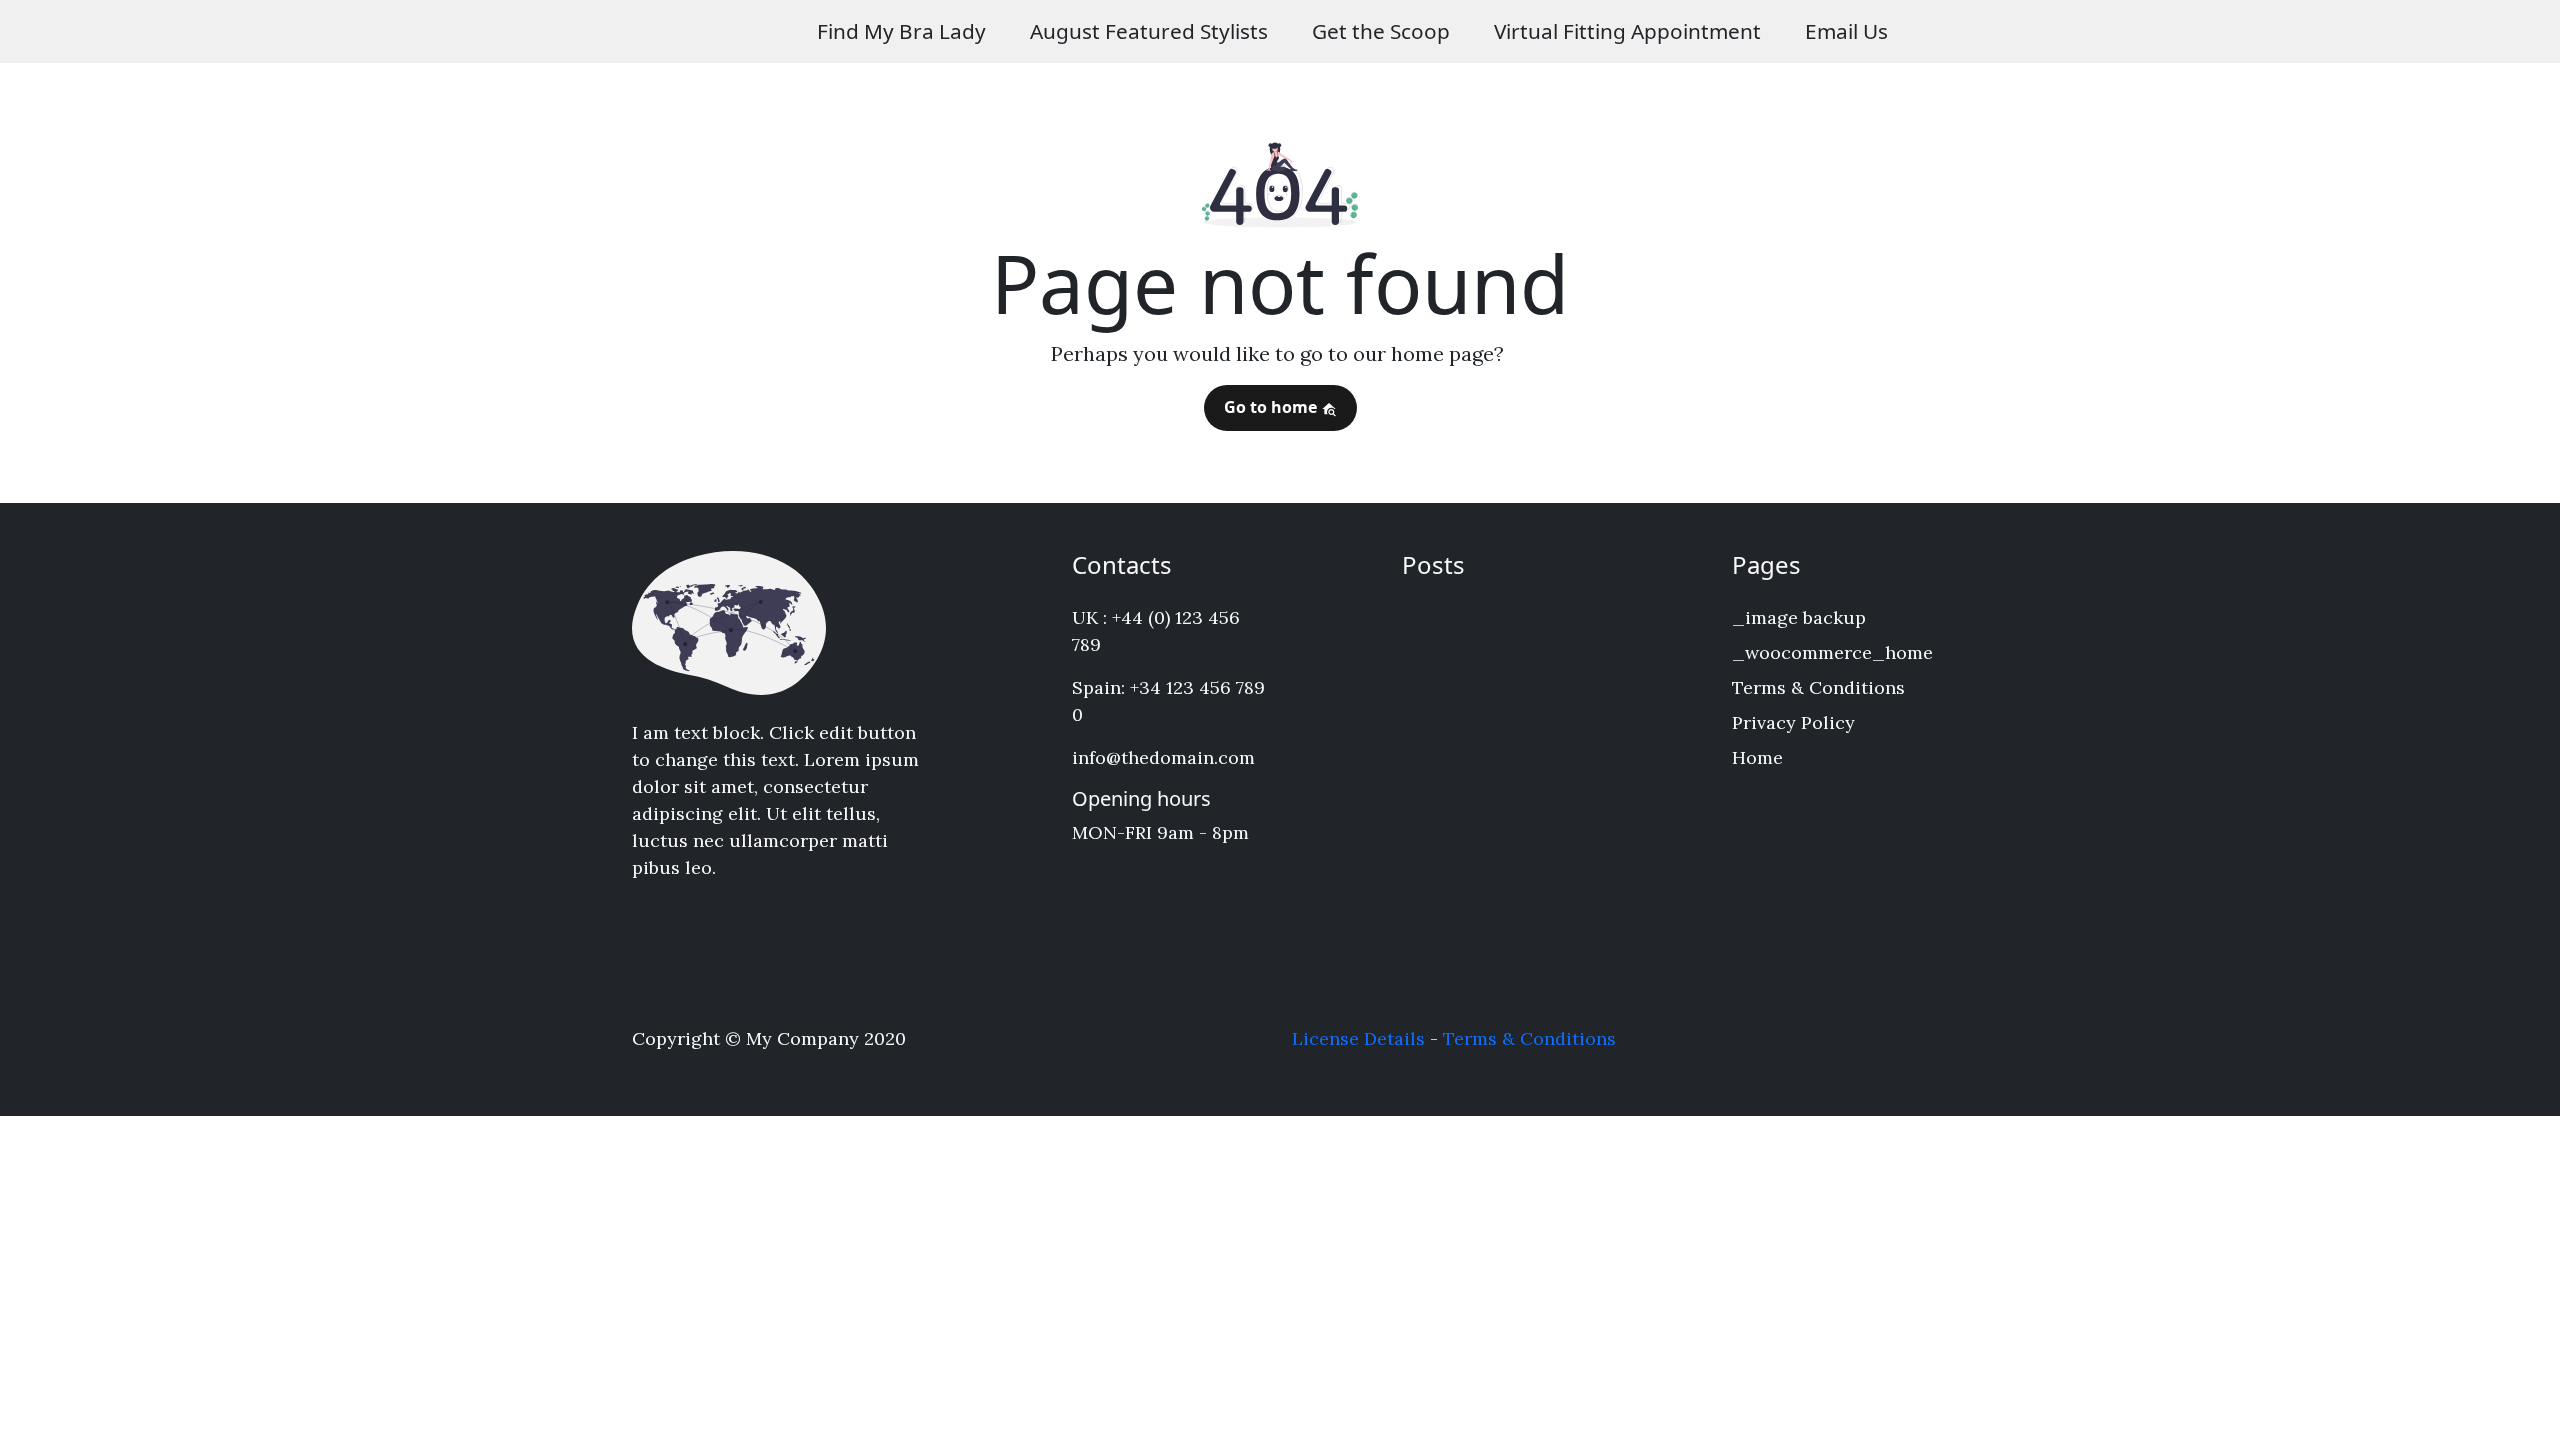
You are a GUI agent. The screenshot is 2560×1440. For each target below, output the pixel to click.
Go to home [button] (1272, 407)
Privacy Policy (1793, 722)
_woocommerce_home (1832, 652)
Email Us (1846, 31)
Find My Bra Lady (901, 31)
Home (1757, 757)
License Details (1358, 1038)
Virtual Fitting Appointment (1627, 31)
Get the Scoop (1381, 31)
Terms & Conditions (1818, 687)
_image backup (1799, 617)
